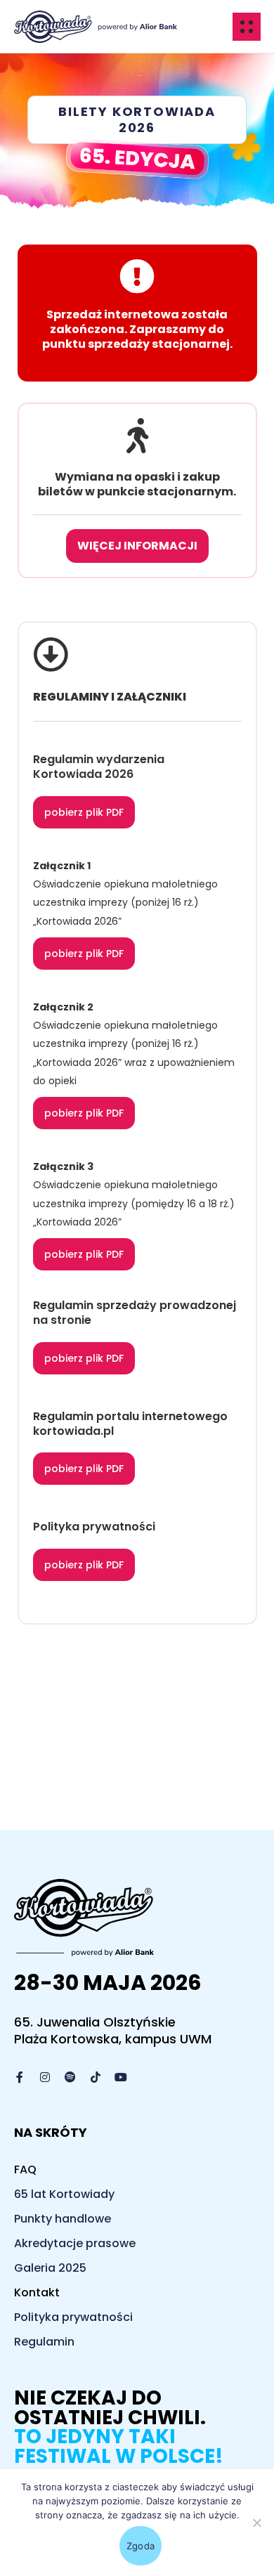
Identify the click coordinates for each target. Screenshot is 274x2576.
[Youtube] (121, 2077)
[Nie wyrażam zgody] (256, 2523)
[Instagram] (45, 2077)
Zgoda (141, 2546)
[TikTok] (96, 2077)
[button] (137, 120)
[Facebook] (20, 2077)
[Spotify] (70, 2077)
